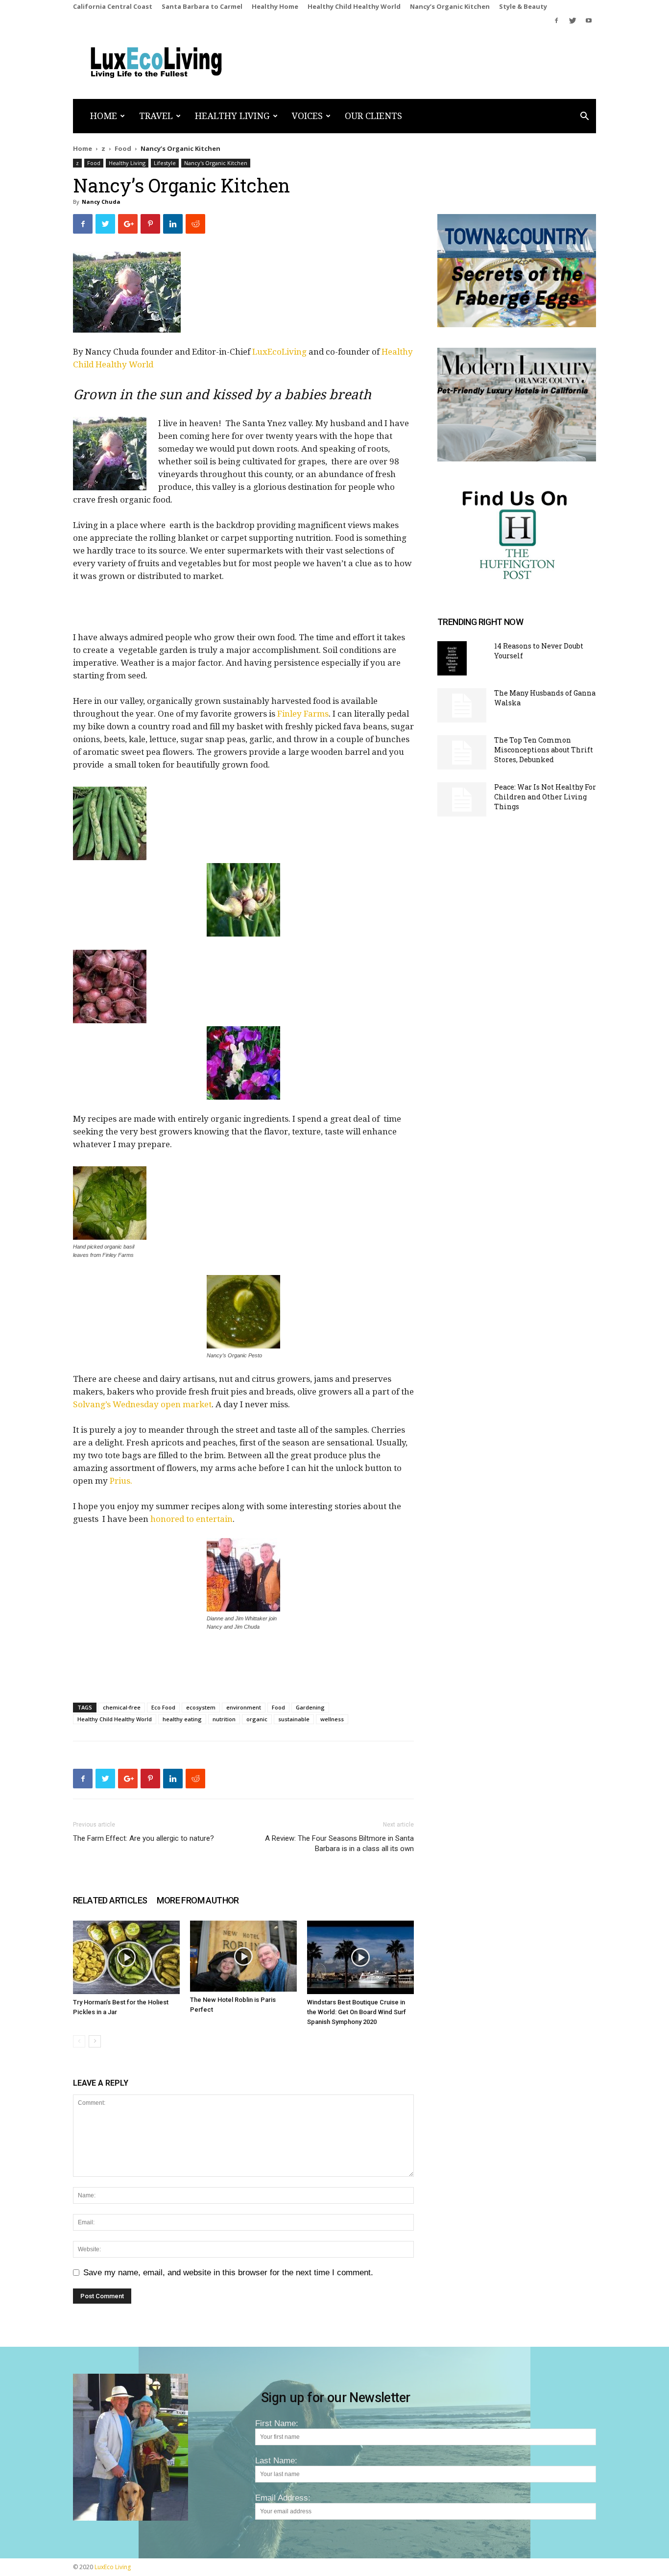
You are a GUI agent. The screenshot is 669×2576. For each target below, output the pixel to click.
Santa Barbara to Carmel (202, 6)
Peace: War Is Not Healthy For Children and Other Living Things (545, 797)
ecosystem (201, 1707)
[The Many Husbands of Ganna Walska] (462, 705)
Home (104, 116)
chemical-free (122, 1707)
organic (257, 1719)
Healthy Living (232, 116)
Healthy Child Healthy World (354, 6)
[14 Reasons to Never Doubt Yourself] (452, 658)
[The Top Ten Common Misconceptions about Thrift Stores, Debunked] (462, 752)
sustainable (294, 1719)
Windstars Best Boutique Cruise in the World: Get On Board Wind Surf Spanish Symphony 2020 (357, 2012)
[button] (584, 117)
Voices (307, 116)
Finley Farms (303, 714)
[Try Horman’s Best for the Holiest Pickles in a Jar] (126, 1957)
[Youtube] (589, 21)
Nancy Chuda (101, 202)
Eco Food (163, 1707)
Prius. (121, 1481)
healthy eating (182, 1719)
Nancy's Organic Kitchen (216, 163)
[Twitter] (573, 21)
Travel (156, 116)
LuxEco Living (113, 2567)
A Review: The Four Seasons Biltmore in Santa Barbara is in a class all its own (339, 1843)
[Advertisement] (243, 611)
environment (244, 1707)
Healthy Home (275, 6)
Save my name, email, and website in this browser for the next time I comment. (228, 2273)
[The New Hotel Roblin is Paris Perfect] (243, 1956)
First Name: (277, 2423)
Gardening (310, 1707)
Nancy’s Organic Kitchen (450, 6)
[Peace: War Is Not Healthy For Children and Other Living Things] (462, 799)
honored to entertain (191, 1519)
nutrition (224, 1719)
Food (123, 148)
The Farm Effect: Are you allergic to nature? (143, 1838)
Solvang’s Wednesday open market (142, 1404)
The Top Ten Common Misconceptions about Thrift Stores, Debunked (544, 750)
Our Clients (373, 116)
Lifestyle (165, 163)
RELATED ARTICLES (110, 1900)
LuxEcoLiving (280, 352)
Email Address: (283, 2498)
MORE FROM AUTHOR (198, 1900)
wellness (332, 1719)
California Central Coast (113, 6)
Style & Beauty (523, 6)
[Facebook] (556, 21)
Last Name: (276, 2461)
